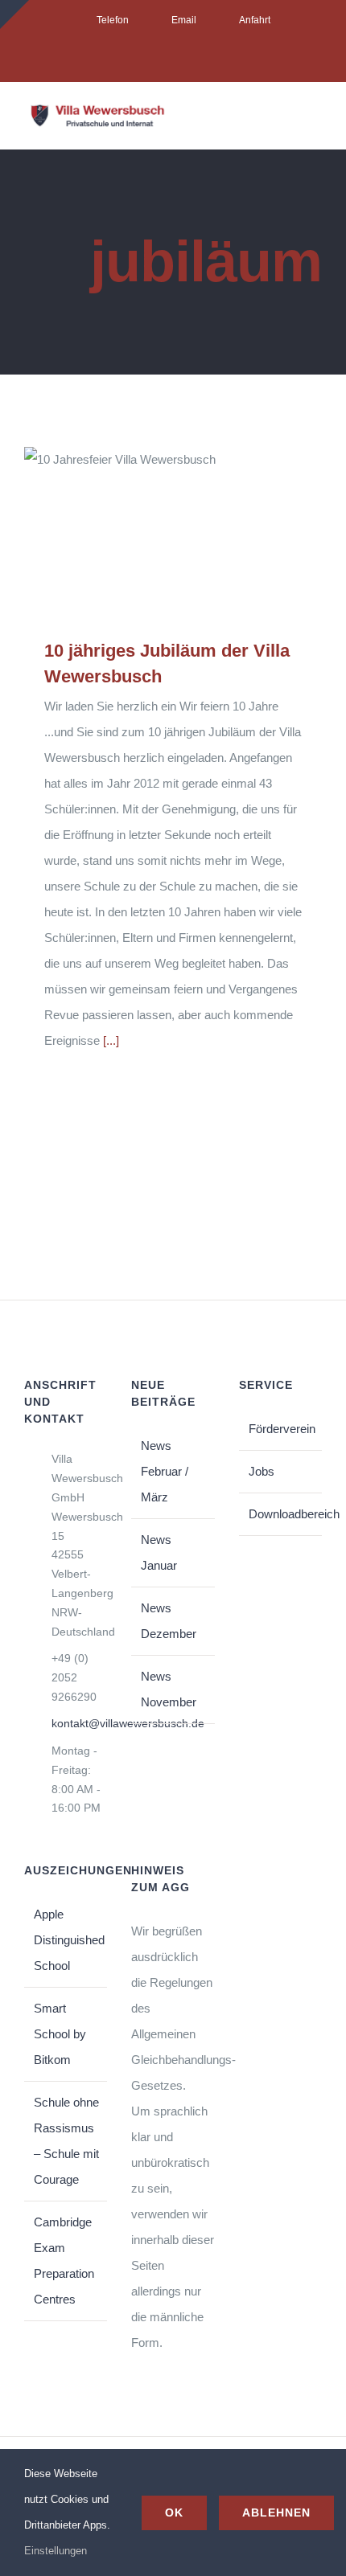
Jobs (262, 1471)
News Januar (159, 1552)
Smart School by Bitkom (60, 2034)
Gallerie (197, 531)
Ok (174, 2513)
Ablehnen (276, 2513)
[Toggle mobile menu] (315, 121)
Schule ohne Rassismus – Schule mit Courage (66, 2141)
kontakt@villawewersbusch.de (80, 1723)
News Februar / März (165, 1471)
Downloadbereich (281, 1514)
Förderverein (281, 1429)
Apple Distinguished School (66, 1940)
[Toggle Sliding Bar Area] (14, 14)
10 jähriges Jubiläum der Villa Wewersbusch (150, 531)
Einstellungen (57, 2551)
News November (169, 1689)
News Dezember (169, 1621)
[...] (111, 1040)
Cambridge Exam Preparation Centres (64, 2261)
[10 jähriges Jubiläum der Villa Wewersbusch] (173, 530)
